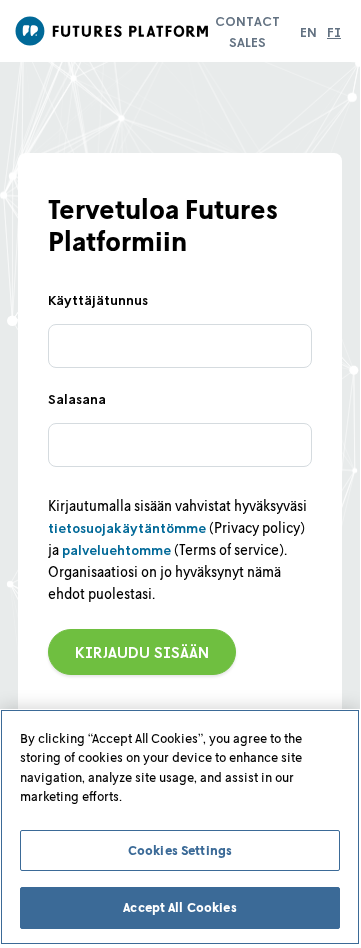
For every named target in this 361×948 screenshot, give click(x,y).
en (308, 31)
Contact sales (247, 31)
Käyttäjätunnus (98, 299)
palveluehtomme (116, 549)
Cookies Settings (180, 850)
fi (334, 31)
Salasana (77, 398)
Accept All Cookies (179, 907)
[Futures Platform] (115, 31)
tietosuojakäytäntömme (127, 527)
